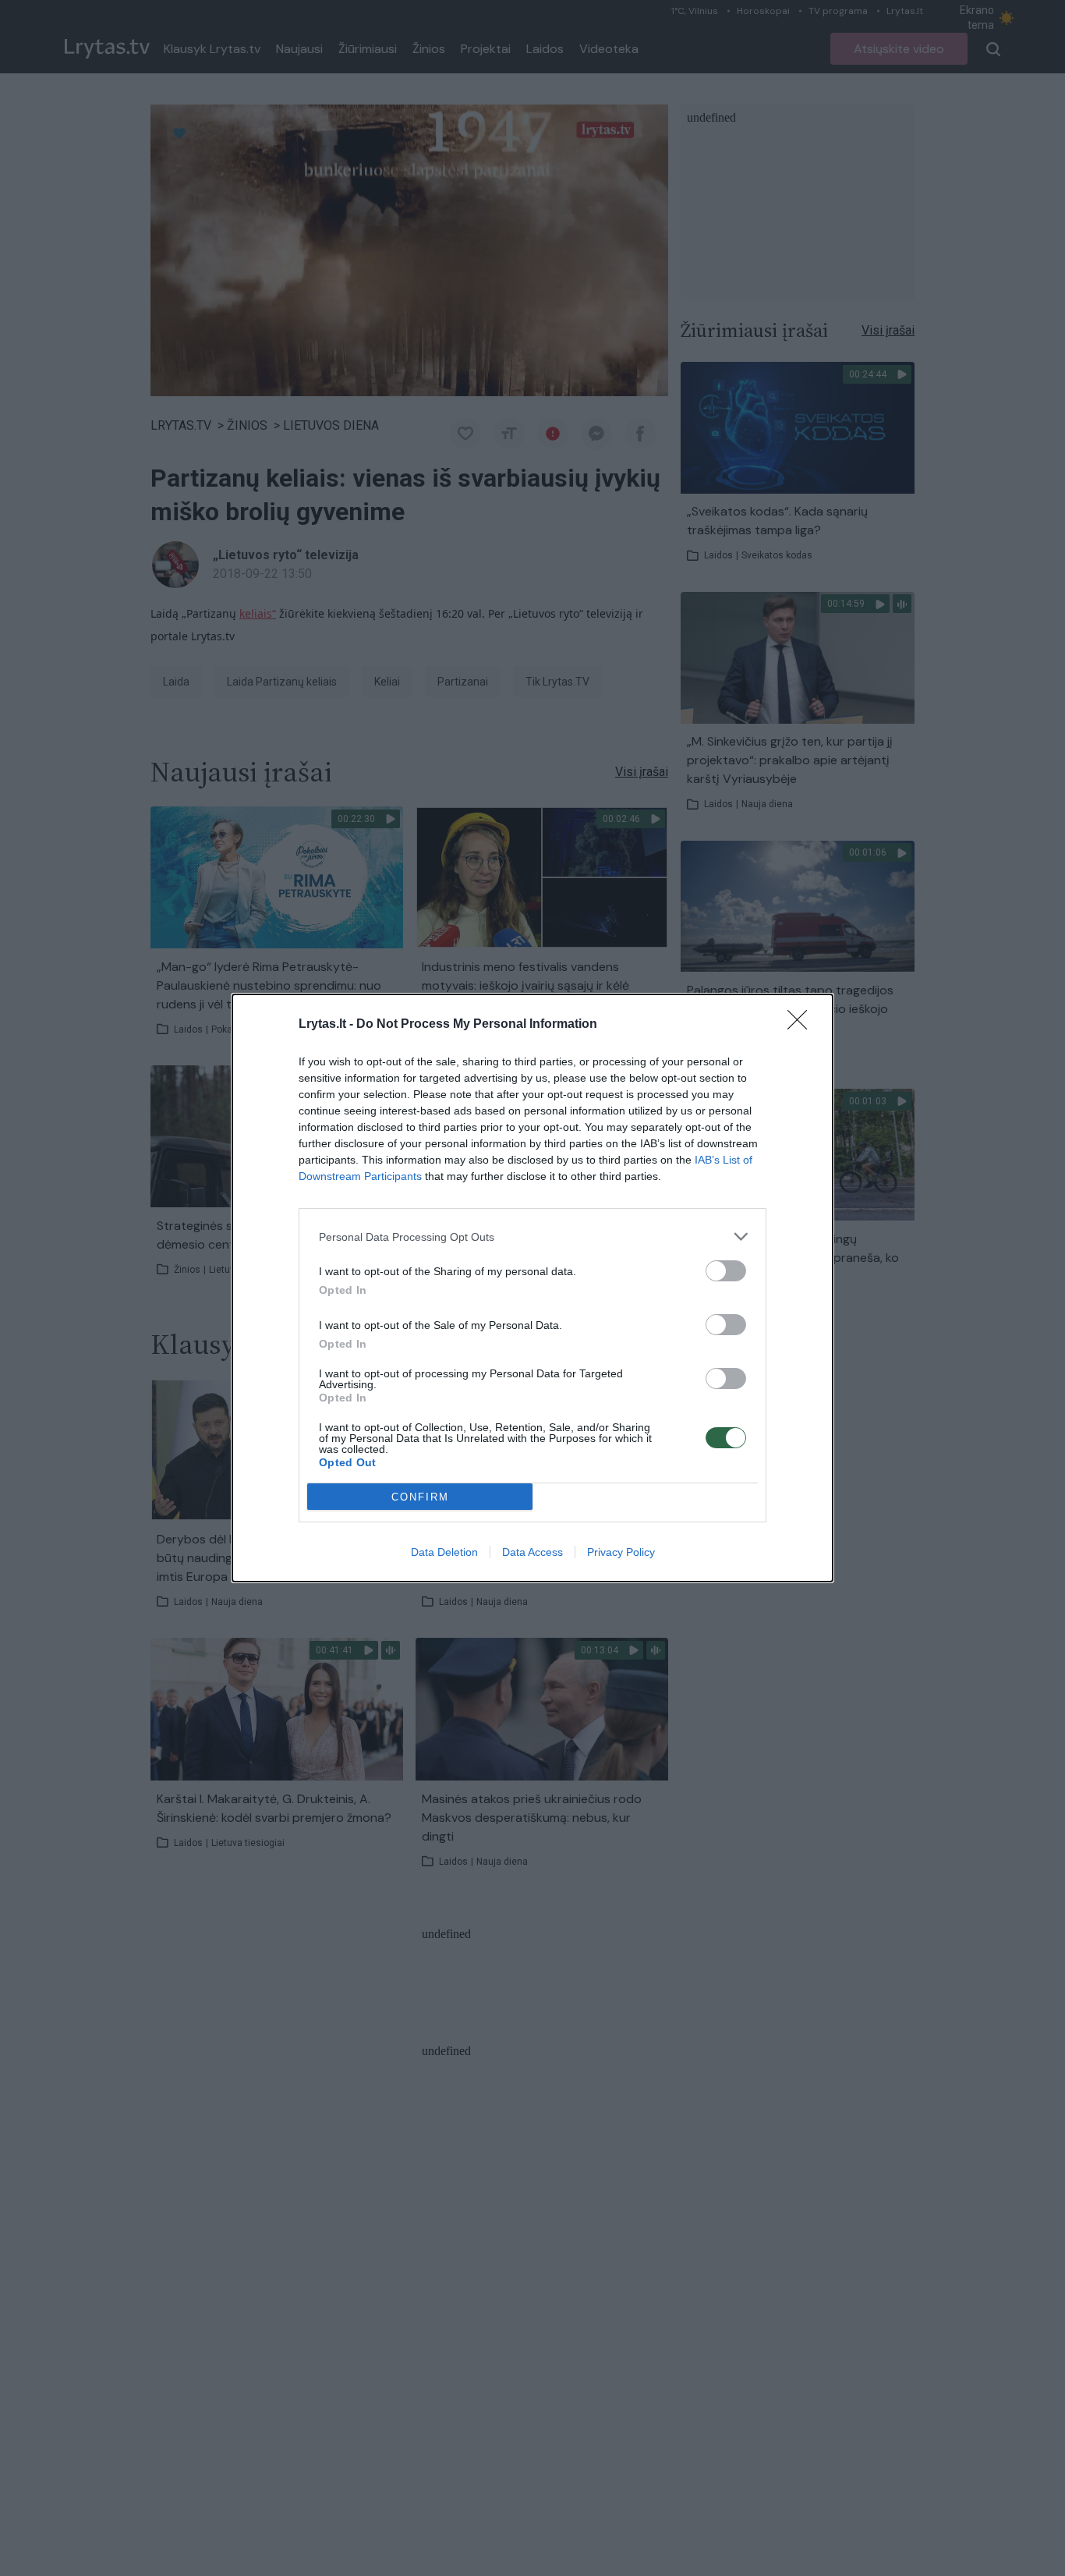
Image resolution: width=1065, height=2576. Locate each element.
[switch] (726, 1271)
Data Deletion (444, 1552)
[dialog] (532, 1288)
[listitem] (532, 1237)
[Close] (802, 1025)
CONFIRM (420, 1497)
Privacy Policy (621, 1552)
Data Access (532, 1552)
